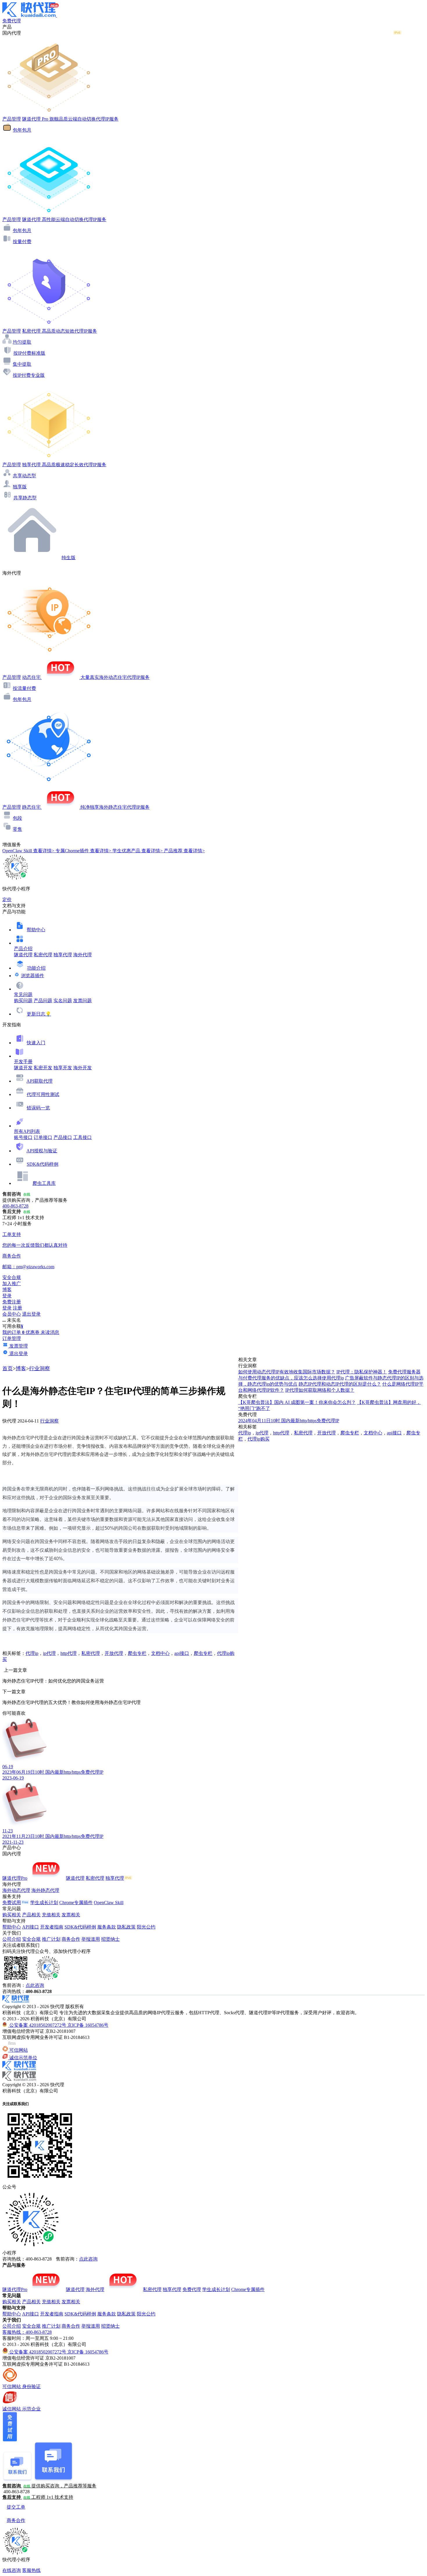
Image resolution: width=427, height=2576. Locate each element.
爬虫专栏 (137, 1653)
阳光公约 (146, 1927)
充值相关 (51, 1915)
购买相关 (12, 1915)
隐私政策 (126, 1927)
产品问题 (43, 1001)
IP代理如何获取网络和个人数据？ (320, 1390)
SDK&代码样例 (43, 1164)
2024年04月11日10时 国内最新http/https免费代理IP (289, 1421)
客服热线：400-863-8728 (27, 2332)
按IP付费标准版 (29, 353)
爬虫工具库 (44, 1183)
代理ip (32, 1653)
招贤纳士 (110, 1939)
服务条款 (107, 1927)
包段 (17, 818)
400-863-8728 (15, 1206)
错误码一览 (38, 1108)
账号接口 (23, 1137)
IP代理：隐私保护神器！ (362, 1372)
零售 (17, 829)
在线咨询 (12, 2570)
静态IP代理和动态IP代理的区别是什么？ (340, 1384)
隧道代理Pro (15, 1878)
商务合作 (71, 1939)
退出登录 (31, 1314)
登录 (7, 1296)
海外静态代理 (45, 1890)
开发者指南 (52, 1927)
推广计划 (51, 1939)
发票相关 (71, 1915)
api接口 (182, 1653)
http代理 (69, 1653)
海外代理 (82, 955)
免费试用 (12, 1903)
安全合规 (31, 1939)
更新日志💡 (39, 1014)
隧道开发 (23, 1068)
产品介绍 (23, 949)
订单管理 (12, 1338)
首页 (8, 1368)
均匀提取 (22, 342)
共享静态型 (25, 498)
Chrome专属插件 (76, 1903)
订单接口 (43, 1137)
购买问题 (23, 1001)
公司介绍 (12, 1939)
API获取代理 (40, 1081)
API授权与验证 (42, 1151)
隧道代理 (23, 955)
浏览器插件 (33, 976)
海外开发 (82, 1068)
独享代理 (63, 955)
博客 (21, 1368)
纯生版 (69, 558)
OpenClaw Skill (109, 1903)
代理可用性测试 (43, 1094)
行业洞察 (40, 1368)
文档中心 (160, 1653)
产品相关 (31, 1915)
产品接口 (63, 1137)
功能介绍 (36, 968)
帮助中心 (36, 930)
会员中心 (12, 1314)
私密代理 (43, 955)
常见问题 (23, 994)
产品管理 (12, 119)
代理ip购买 (259, 1439)
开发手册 (23, 1062)
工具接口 (82, 1137)
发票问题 (82, 1001)
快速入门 (36, 1043)
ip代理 (49, 1653)
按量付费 (22, 242)
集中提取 (22, 364)
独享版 (20, 487)
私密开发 (43, 1068)
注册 (17, 1308)
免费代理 (192, 2289)
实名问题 (63, 1001)
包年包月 (22, 130)
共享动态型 (24, 476)
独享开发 (63, 1068)
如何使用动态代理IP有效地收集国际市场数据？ (287, 1372)
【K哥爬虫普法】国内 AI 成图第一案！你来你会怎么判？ (297, 1402)
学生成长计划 (44, 1903)
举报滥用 (91, 1939)
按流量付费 (24, 688)
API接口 (31, 1927)
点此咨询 (35, 1985)
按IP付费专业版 (29, 375)
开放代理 (114, 1653)
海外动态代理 (16, 1890)
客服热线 (31, 2570)
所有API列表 (27, 1131)
